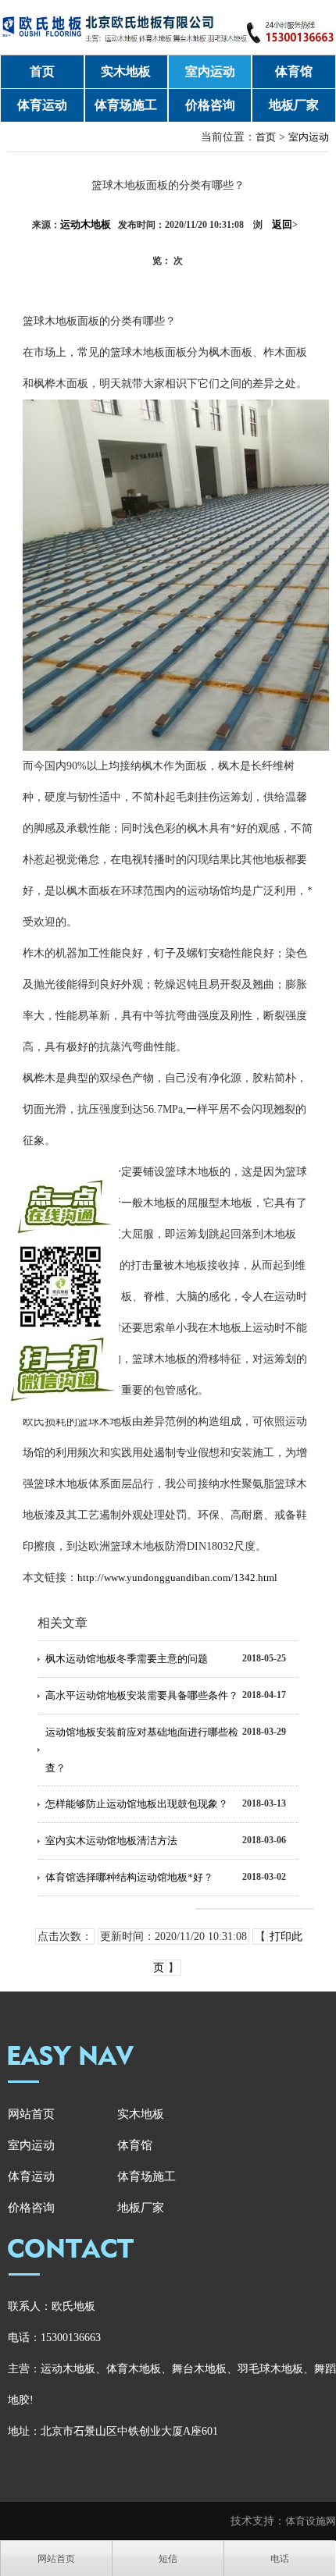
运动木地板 (86, 224)
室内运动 (210, 71)
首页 (42, 71)
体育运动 (42, 105)
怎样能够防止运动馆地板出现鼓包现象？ (137, 1804)
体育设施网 (311, 2521)
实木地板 (126, 71)
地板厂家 (294, 105)
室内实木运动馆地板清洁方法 (111, 1841)
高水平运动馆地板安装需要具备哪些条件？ (142, 1695)
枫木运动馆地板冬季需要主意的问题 (127, 1659)
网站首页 (31, 2114)
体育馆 (294, 71)
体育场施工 (126, 105)
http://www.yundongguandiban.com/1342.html (177, 1578)
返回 (285, 224)
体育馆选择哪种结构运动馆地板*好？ (129, 1877)
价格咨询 (210, 105)
